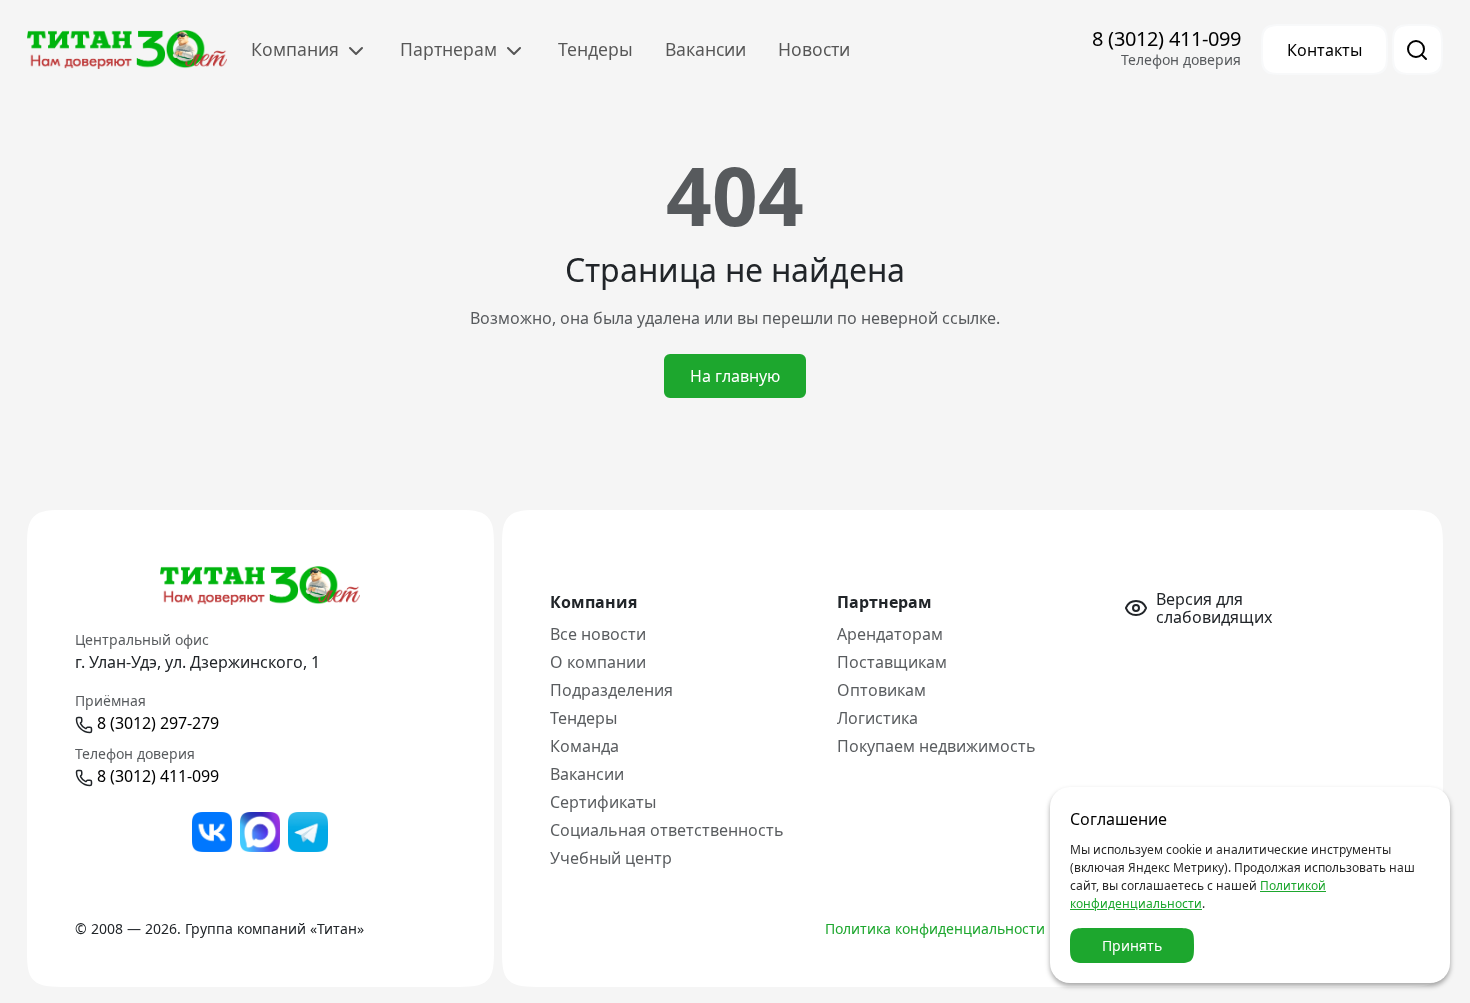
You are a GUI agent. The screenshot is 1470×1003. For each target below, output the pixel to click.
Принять (1132, 945)
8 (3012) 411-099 (1166, 38)
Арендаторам (890, 634)
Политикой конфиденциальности (1198, 894)
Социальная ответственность (667, 830)
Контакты (1324, 50)
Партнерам (451, 49)
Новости (814, 49)
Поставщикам (892, 662)
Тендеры (595, 49)
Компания (297, 49)
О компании (598, 662)
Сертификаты (603, 802)
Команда (584, 746)
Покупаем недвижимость (936, 746)
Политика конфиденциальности (935, 928)
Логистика (877, 718)
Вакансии (705, 49)
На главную (735, 376)
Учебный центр (611, 858)
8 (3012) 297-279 (158, 723)
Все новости (598, 634)
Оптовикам (881, 690)
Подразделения (611, 690)
